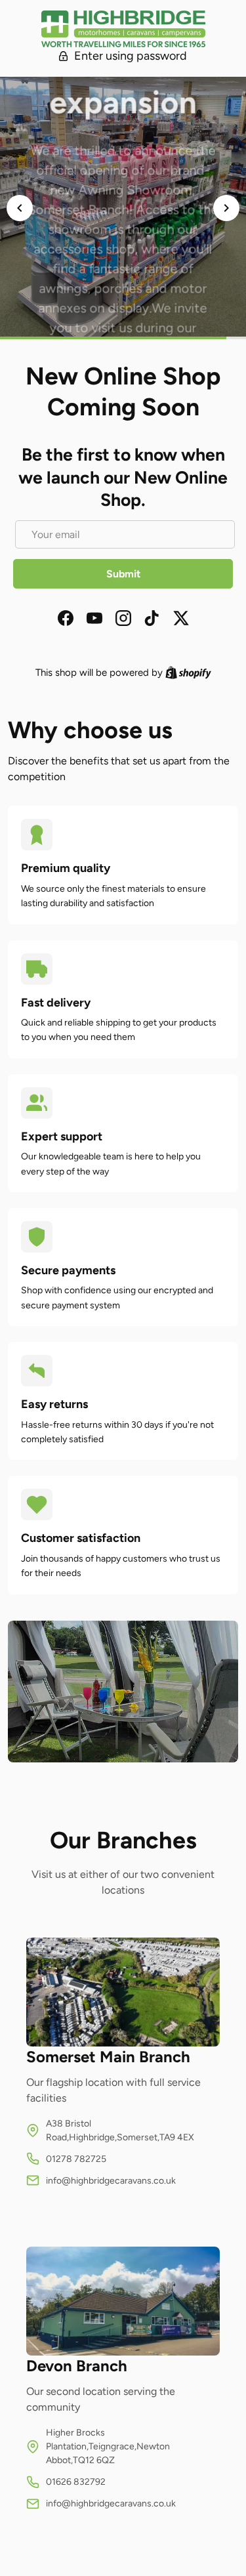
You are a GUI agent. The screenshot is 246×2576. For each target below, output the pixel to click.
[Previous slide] (20, 208)
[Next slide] (226, 208)
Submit (123, 574)
